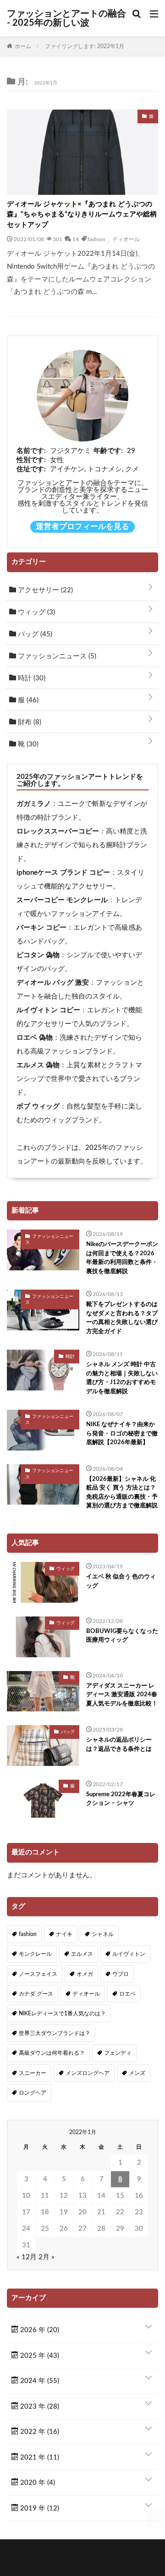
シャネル (103, 1934)
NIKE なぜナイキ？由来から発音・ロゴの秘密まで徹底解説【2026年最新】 (122, 1434)
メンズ (137, 2073)
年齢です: (108, 451)
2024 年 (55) (39, 2381)
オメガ (85, 1974)
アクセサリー (44, 590)
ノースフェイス (38, 1974)
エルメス (82, 1954)
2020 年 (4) (37, 2483)
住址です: (31, 469)
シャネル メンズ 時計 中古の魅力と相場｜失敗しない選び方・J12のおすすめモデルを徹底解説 (122, 1378)
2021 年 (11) (39, 2457)
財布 (29, 722)
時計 (31, 678)
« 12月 (27, 2257)
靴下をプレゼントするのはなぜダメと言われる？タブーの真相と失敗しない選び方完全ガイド (122, 1318)
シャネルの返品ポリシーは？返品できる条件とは (119, 1745)
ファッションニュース (56, 656)
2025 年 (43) (39, 2356)
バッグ (34, 634)
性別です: (31, 460)
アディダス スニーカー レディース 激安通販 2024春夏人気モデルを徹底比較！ (122, 1695)
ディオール (126, 239)
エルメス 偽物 (38, 1065)
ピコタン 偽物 (38, 955)
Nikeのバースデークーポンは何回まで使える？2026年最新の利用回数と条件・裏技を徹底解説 (122, 1258)
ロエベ (127, 1994)
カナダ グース (36, 1994)
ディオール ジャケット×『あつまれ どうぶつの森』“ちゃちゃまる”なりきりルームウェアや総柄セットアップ (82, 215)
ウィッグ (36, 612)
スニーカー (33, 2073)
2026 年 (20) (39, 2330)
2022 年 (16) (39, 2432)
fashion (96, 239)
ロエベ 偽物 (35, 1038)
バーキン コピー (41, 928)
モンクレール (35, 1954)
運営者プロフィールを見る (82, 527)
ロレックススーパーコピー (58, 831)
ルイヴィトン (129, 1954)
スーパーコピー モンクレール (62, 900)
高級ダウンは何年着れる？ (52, 2053)
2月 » (47, 2257)
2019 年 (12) (39, 2508)
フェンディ (118, 2053)
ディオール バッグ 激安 (53, 983)
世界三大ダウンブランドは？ (55, 2033)
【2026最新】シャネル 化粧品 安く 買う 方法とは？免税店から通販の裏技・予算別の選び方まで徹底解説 (122, 1493)
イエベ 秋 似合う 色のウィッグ (121, 1581)
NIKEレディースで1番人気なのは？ (62, 2013)
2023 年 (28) (39, 2407)
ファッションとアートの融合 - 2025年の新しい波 (66, 18)
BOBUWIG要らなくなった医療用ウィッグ (122, 1636)
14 (76, 239)
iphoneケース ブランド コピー (63, 873)
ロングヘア (33, 2093)
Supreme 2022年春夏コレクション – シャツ (121, 1799)
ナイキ (64, 1934)
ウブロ (121, 1974)
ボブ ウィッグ (38, 1106)
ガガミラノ (34, 804)
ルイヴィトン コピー (48, 1010)
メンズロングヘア (88, 2073)
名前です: (31, 451)
